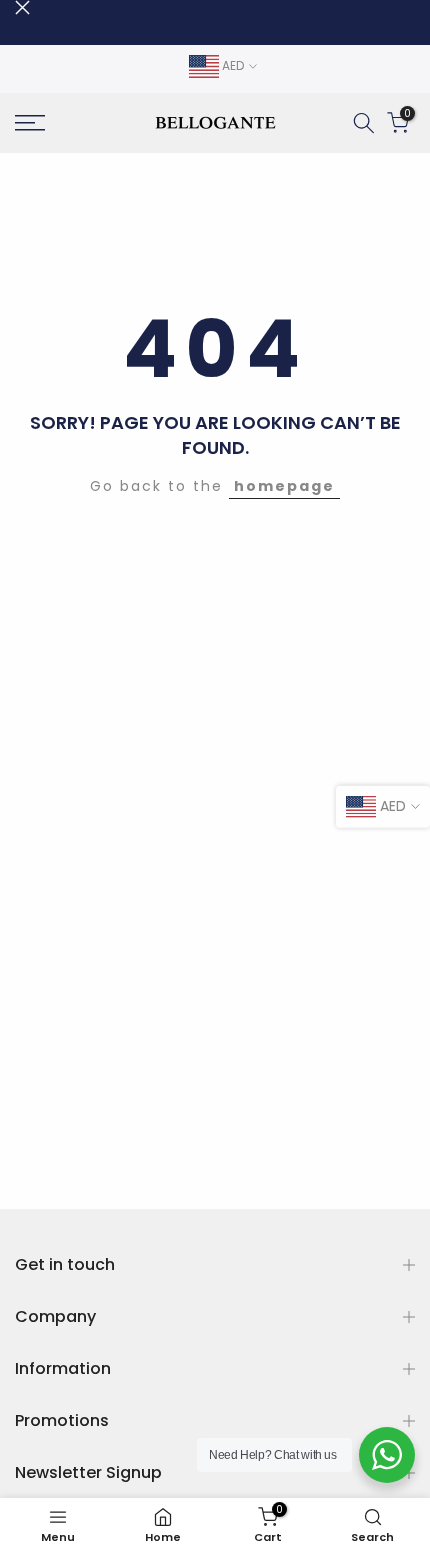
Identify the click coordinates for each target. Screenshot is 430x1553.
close (22, 7)
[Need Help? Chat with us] (387, 1455)
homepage (284, 486)
